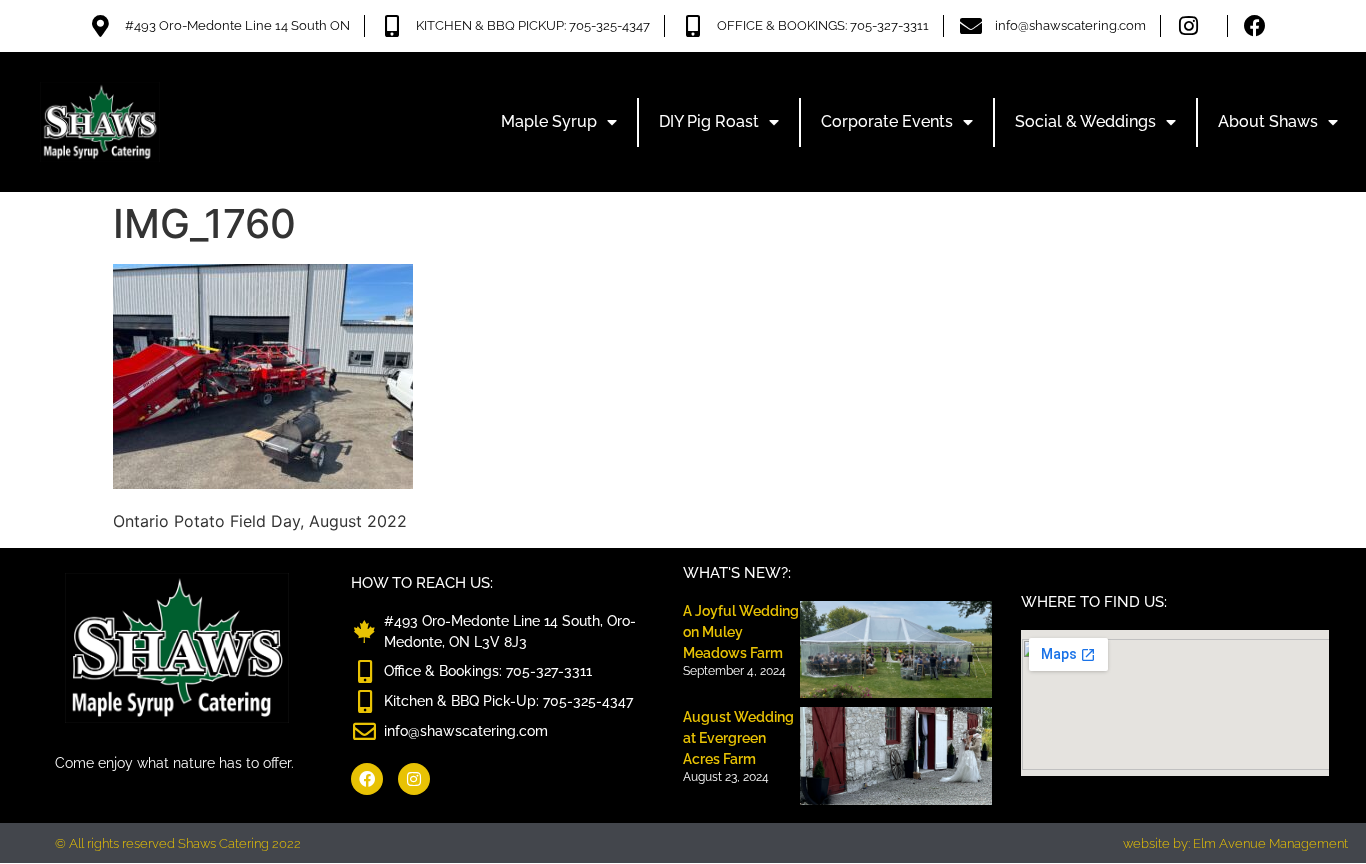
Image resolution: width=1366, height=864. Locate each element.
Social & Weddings (1085, 121)
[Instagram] (414, 779)
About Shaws (1268, 121)
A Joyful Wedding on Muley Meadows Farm (741, 632)
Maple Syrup (549, 121)
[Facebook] (367, 779)
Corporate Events (887, 121)
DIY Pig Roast (709, 121)
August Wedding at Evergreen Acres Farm (738, 738)
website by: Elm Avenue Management (1235, 843)
